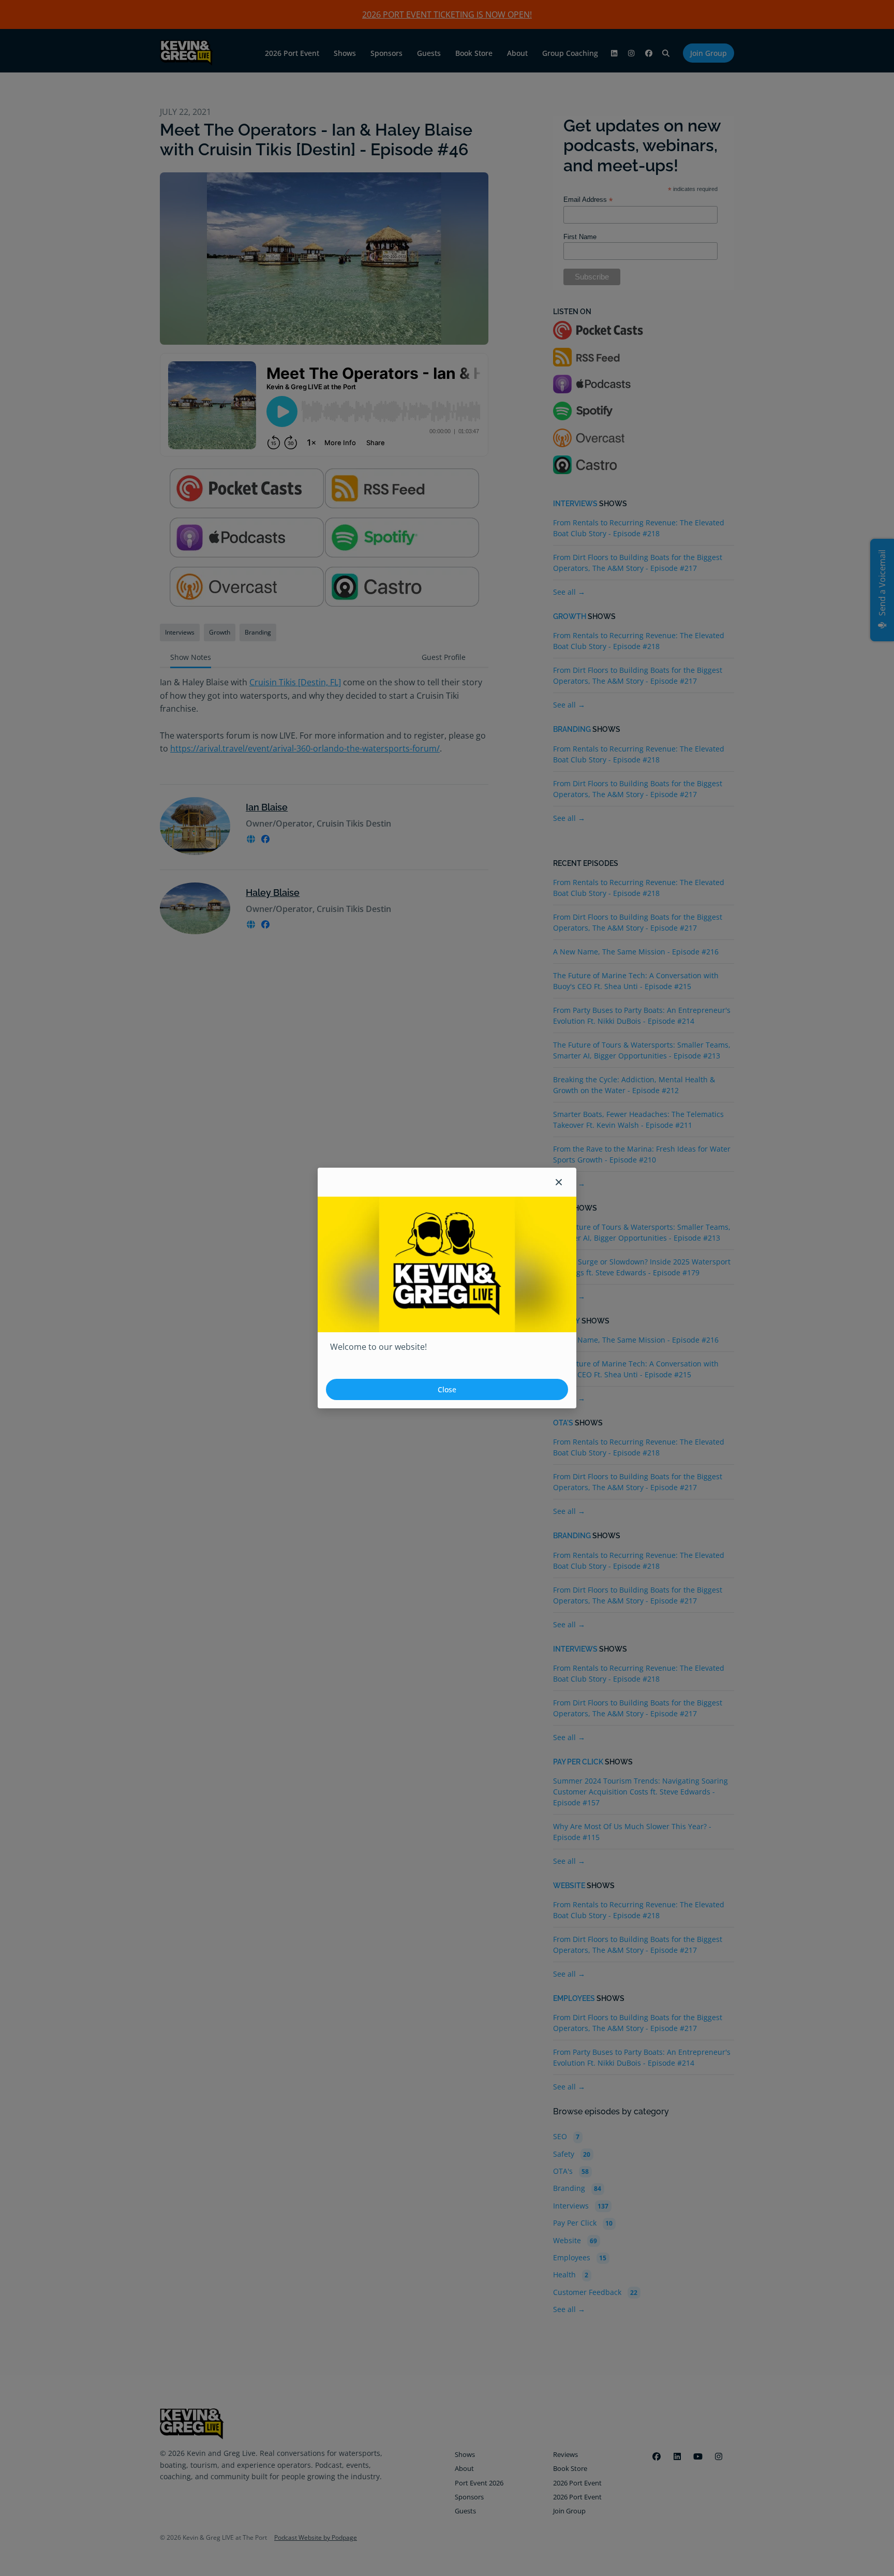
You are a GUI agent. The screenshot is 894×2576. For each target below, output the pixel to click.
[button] (559, 1182)
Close (447, 1389)
